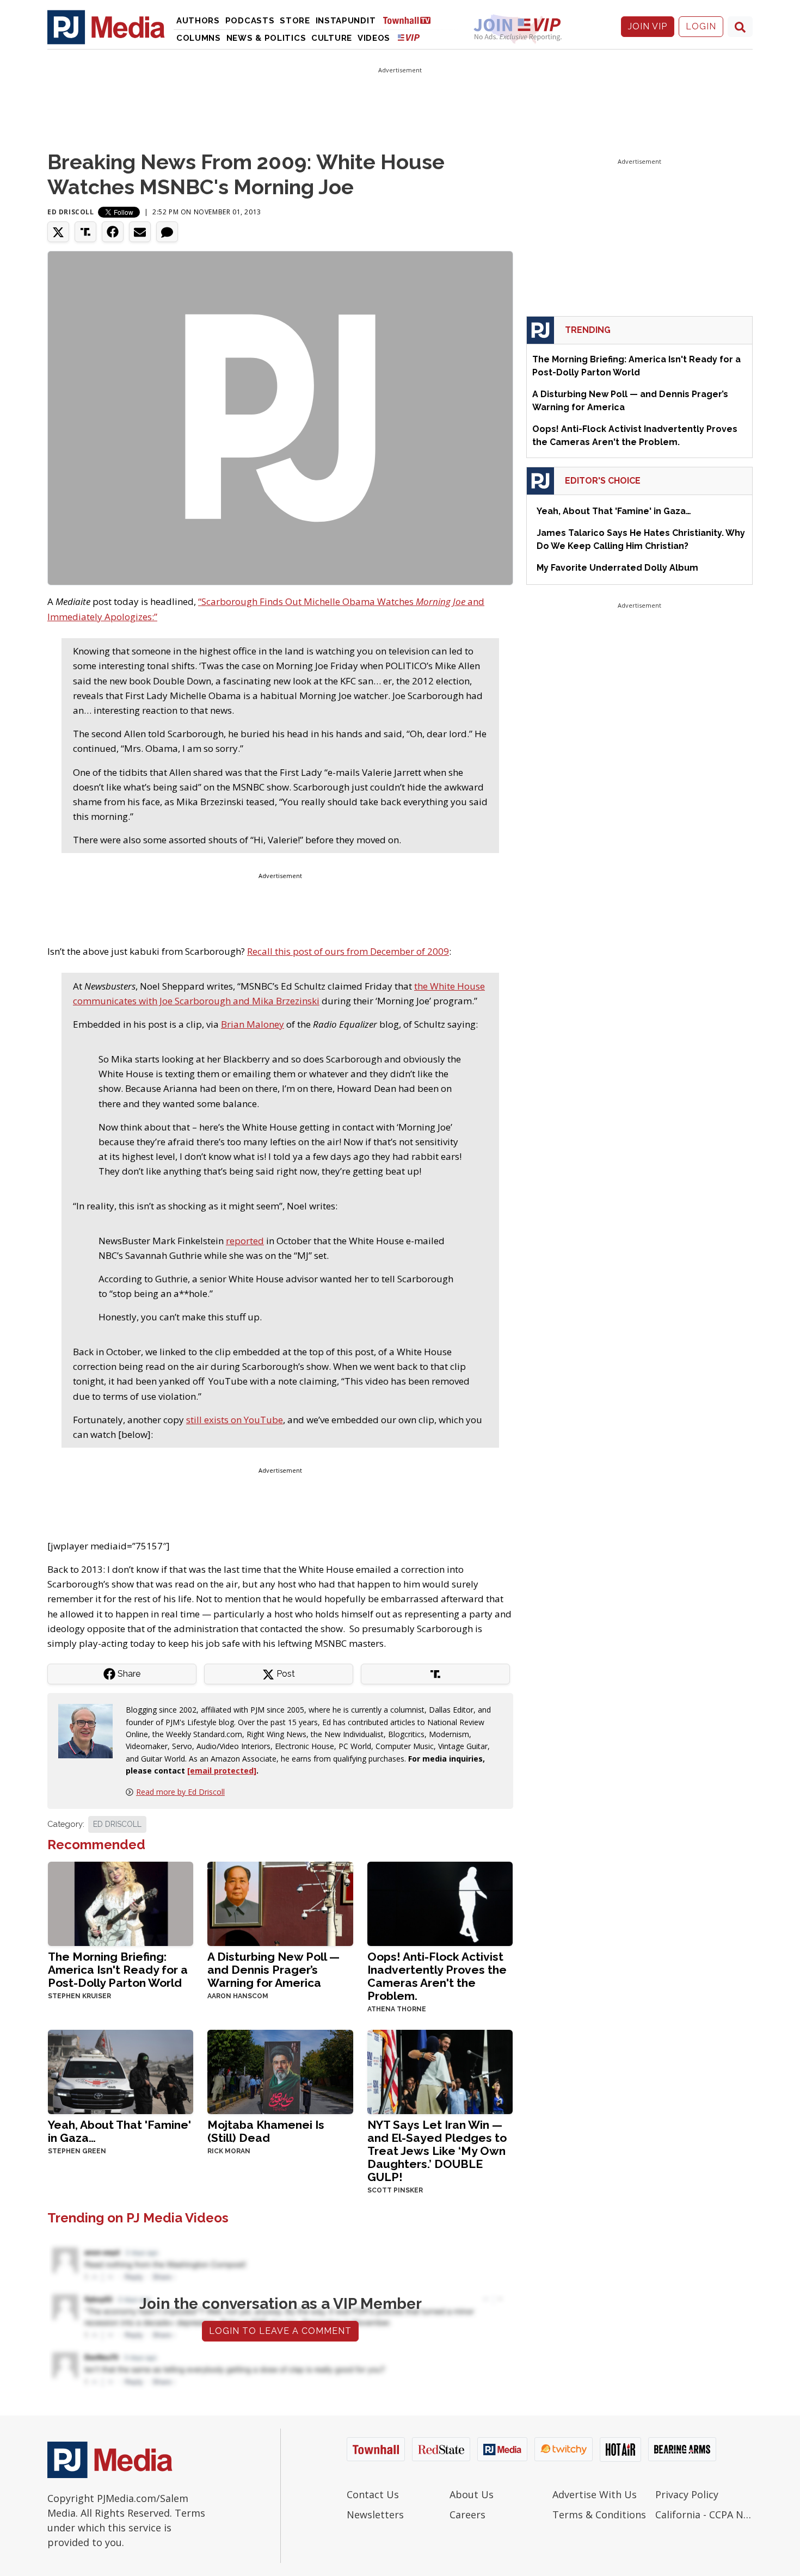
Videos (374, 38)
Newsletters (375, 2515)
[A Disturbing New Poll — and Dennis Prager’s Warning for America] (280, 1903)
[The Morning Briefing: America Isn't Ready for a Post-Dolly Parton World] (121, 1903)
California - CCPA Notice (704, 2515)
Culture (332, 38)
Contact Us (373, 2494)
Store (295, 21)
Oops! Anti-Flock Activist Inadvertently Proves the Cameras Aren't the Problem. (437, 1976)
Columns (199, 38)
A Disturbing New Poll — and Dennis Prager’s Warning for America (273, 1970)
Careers (467, 2515)
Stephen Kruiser (79, 1996)
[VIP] (409, 37)
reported (245, 1241)
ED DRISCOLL (117, 1824)
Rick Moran (229, 2151)
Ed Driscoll (71, 212)
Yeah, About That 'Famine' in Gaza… (119, 2131)
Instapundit (346, 21)
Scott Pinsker (395, 2190)
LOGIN (701, 26)
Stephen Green (77, 2151)
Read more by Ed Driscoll (180, 1792)
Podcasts (250, 21)
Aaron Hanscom (238, 1996)
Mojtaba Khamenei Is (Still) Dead (266, 2131)
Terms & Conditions (599, 2515)
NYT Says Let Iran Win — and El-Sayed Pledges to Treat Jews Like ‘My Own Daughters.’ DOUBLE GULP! (437, 2151)
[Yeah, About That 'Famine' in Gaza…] (121, 2071)
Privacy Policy (687, 2494)
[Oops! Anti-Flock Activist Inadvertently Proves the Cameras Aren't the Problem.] (440, 1903)
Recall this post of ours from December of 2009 (348, 951)
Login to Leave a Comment (280, 2331)
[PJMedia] (106, 27)
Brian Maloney (253, 1024)
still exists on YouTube (235, 1420)
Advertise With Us (595, 2494)
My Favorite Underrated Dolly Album (617, 568)
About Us (472, 2494)
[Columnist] (90, 1730)
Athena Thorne (397, 2009)
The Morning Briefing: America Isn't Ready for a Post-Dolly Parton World (118, 1970)
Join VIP (648, 26)
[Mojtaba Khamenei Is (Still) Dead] (280, 2071)
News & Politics (266, 38)
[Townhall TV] (411, 20)
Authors (198, 21)
